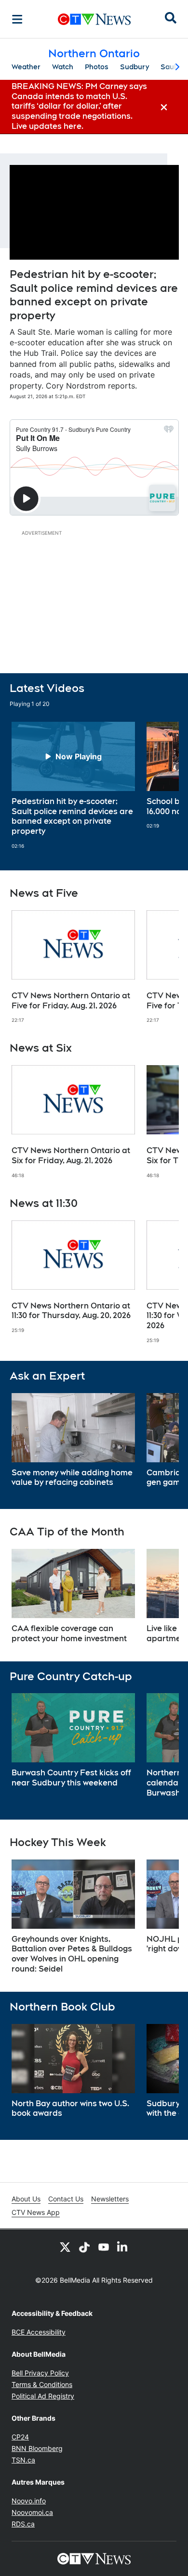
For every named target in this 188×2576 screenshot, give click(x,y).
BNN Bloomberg (37, 2448)
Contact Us (66, 2199)
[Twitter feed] (65, 2247)
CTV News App (36, 2212)
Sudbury (134, 67)
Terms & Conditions (42, 2384)
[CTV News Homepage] (94, 19)
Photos (97, 67)
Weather (26, 67)
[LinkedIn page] (123, 2247)
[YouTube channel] (104, 2247)
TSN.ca (23, 2460)
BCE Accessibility (39, 2332)
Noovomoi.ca (32, 2512)
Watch (63, 67)
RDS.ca (23, 2524)
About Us (26, 2199)
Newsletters (110, 2199)
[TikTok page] (84, 2247)
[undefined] (73, 785)
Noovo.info (29, 2501)
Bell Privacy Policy (40, 2373)
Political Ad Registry (43, 2396)
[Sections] (17, 19)
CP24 (20, 2437)
